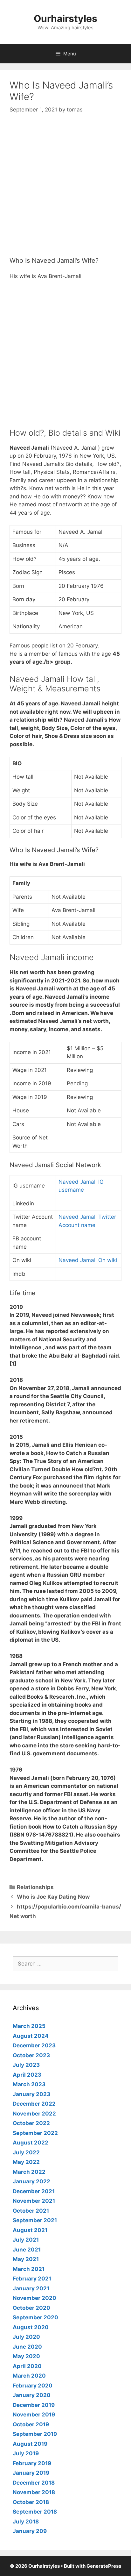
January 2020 (32, 2395)
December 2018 (34, 2483)
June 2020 (27, 2347)
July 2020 (26, 2337)
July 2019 (26, 2453)
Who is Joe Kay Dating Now (53, 1897)
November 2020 (34, 2298)
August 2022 (31, 2143)
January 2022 (31, 2181)
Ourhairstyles (65, 18)
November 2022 (34, 2114)
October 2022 (31, 2123)
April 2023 (27, 2075)
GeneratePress (104, 2566)
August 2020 (31, 2327)
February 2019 (32, 2463)
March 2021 (29, 2269)
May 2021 (26, 2259)
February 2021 (32, 2279)
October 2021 (31, 2211)
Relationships (35, 1887)
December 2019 (34, 2405)
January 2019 (31, 2473)
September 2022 (35, 2133)
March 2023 (29, 2084)
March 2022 (29, 2172)
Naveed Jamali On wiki (88, 1260)
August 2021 (30, 2230)
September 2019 (35, 2434)
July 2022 (26, 2152)
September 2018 (35, 2512)
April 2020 (27, 2366)
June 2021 (27, 2250)
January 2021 (31, 2288)
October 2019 (31, 2424)
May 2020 (26, 2356)
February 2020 (33, 2386)
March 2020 (29, 2376)
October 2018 (31, 2502)
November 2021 (34, 2201)
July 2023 (26, 2065)
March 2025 (29, 2026)
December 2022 (34, 2104)
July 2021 (26, 2240)
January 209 (30, 2531)
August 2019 (30, 2444)
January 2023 (31, 2094)
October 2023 (31, 2055)
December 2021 (34, 2191)
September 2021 (35, 2220)
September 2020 (35, 2317)
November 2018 (34, 2492)
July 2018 (26, 2522)
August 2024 (31, 2036)
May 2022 (26, 2162)
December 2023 (34, 2045)
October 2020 (31, 2308)
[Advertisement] (65, 191)
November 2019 (34, 2415)
